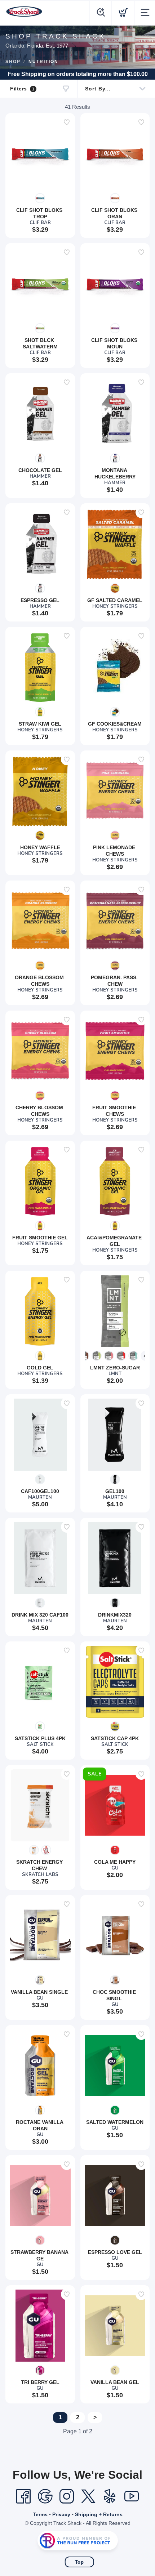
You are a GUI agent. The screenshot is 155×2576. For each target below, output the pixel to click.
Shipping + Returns (99, 2514)
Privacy (61, 2514)
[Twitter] (88, 2496)
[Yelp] (110, 2496)
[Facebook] (23, 2496)
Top (79, 2562)
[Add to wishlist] (67, 122)
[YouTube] (132, 2496)
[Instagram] (67, 2496)
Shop (13, 62)
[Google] (45, 2496)
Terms (40, 2514)
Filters (22, 89)
